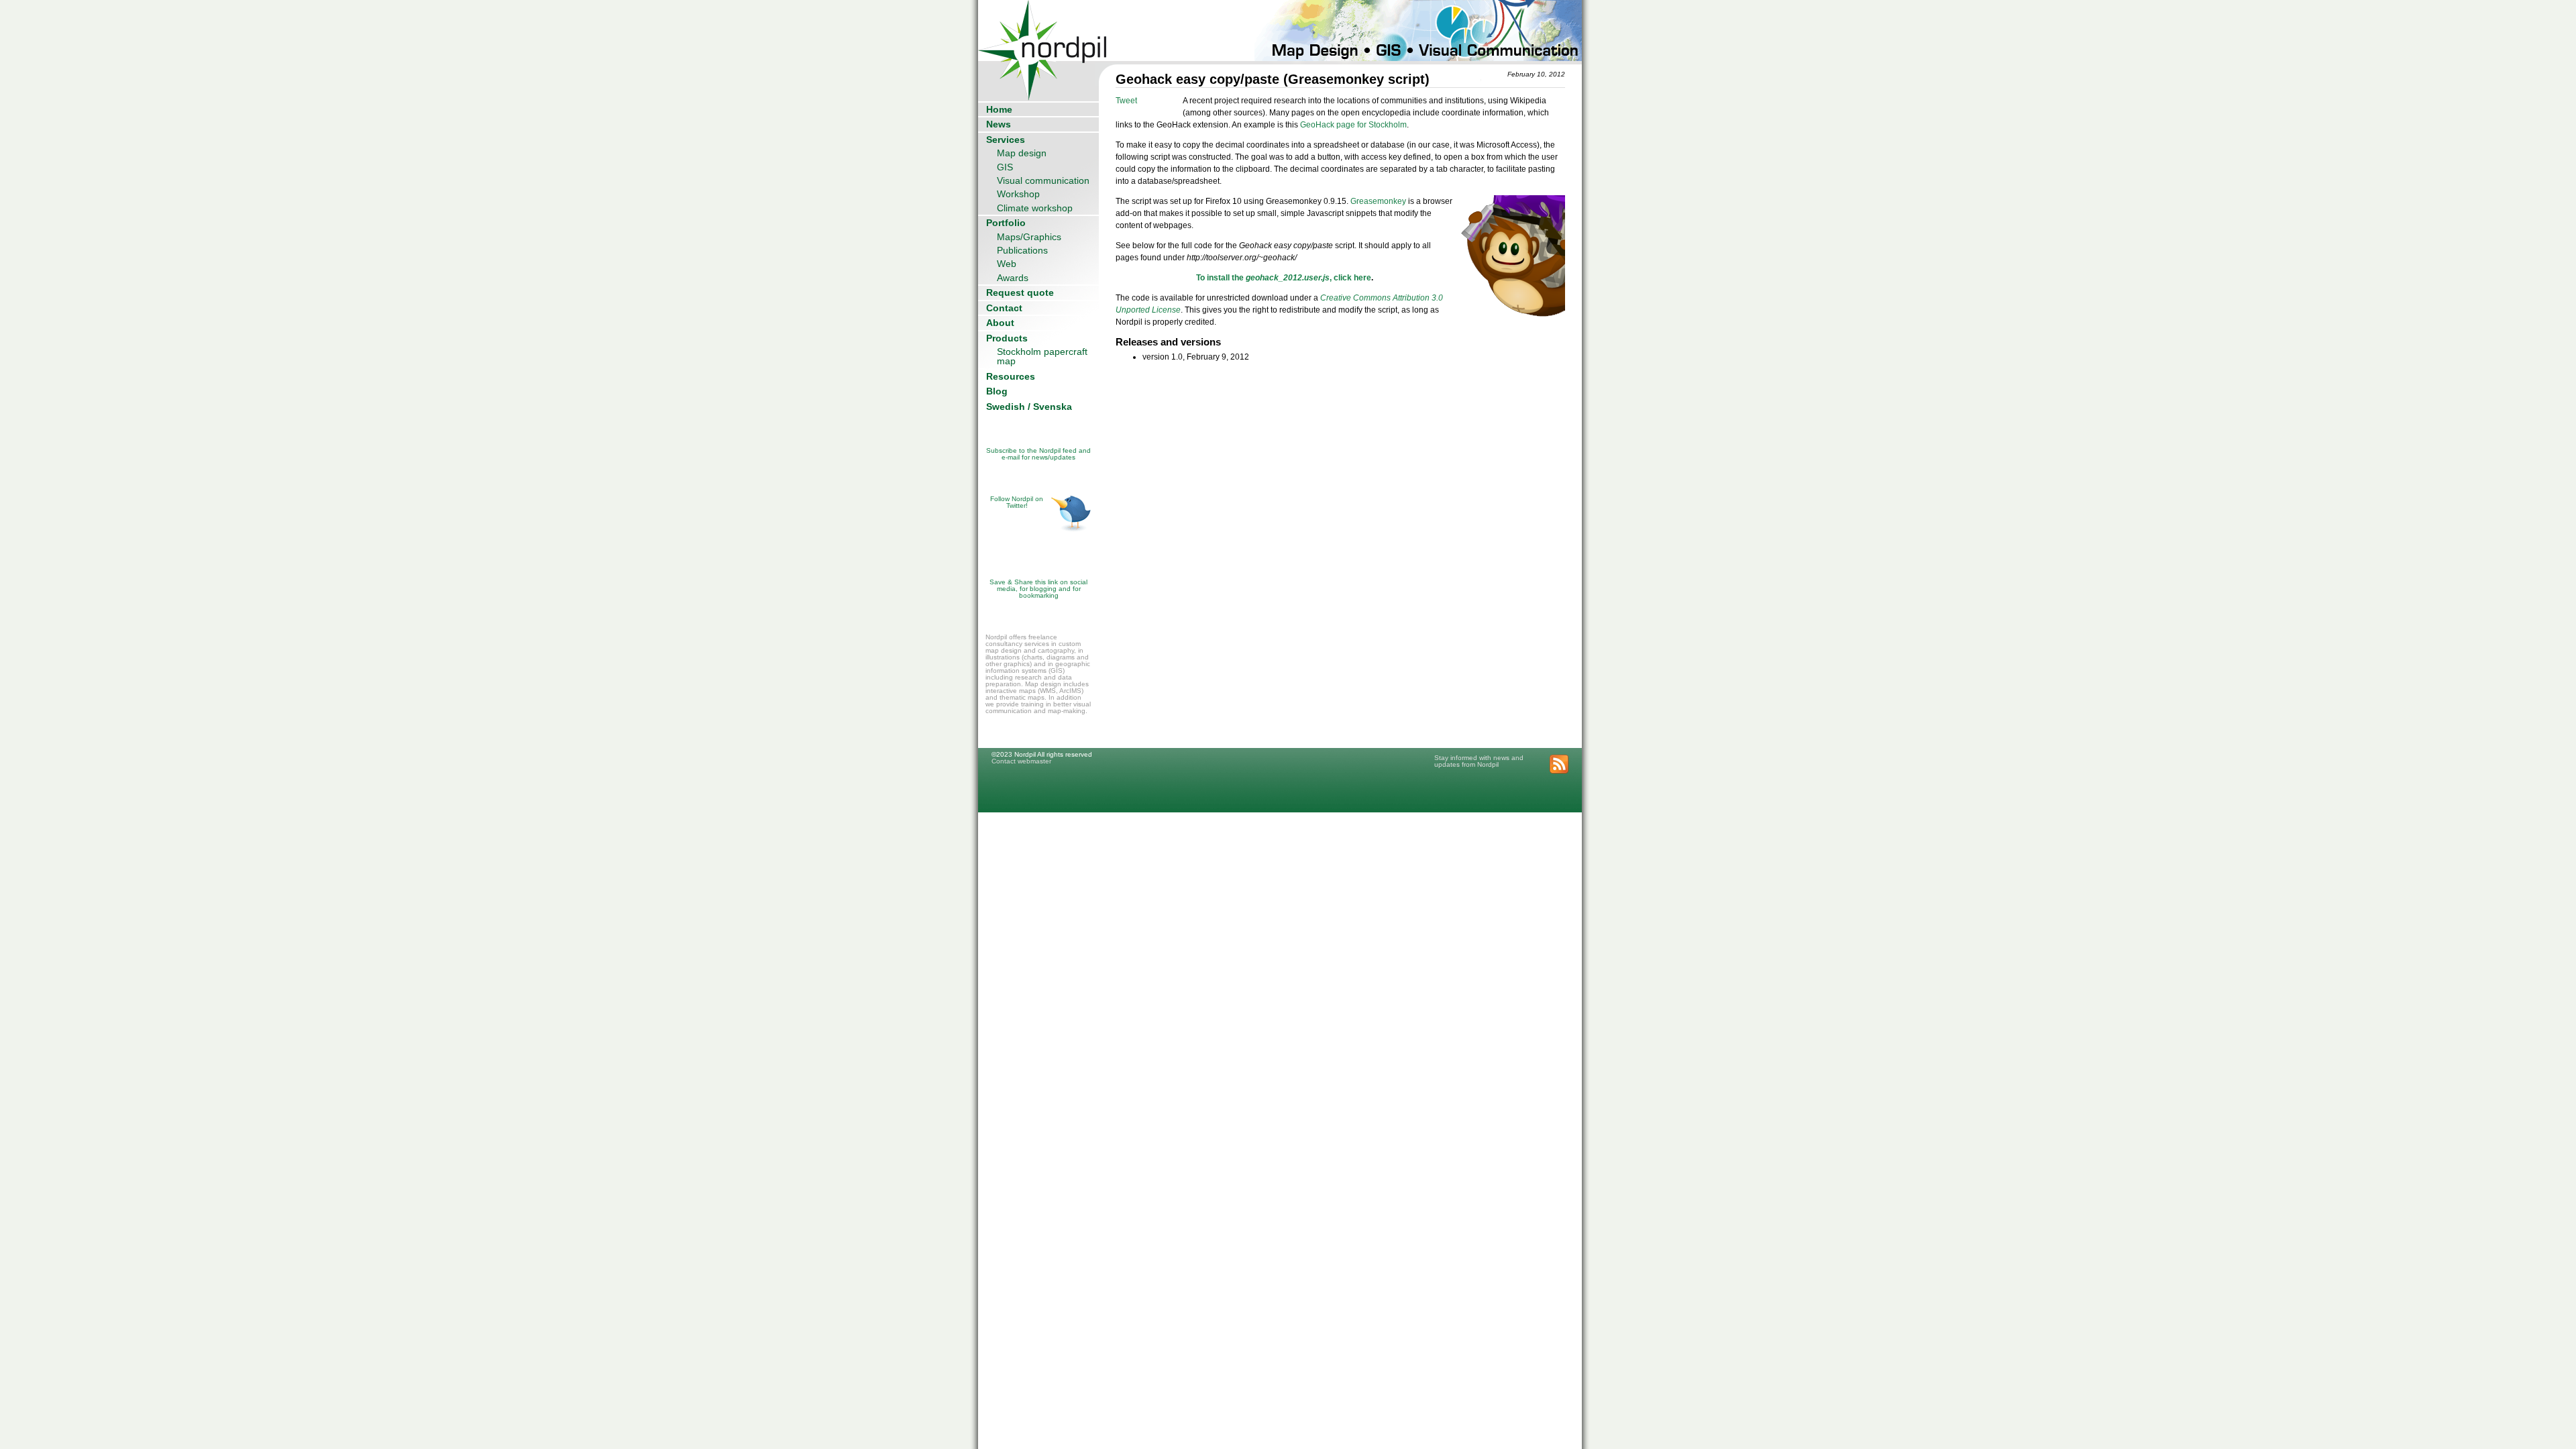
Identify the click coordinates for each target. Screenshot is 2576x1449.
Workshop (1018, 194)
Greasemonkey (1379, 201)
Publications (1022, 250)
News (999, 124)
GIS (1005, 167)
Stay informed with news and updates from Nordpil (1479, 761)
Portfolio (1006, 223)
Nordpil (1043, 31)
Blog (997, 391)
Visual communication (1043, 180)
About (1000, 323)
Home (999, 109)
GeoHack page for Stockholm (1353, 125)
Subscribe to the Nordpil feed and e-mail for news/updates (1038, 454)
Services (1006, 140)
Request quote (1020, 292)
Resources (1011, 376)
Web (1007, 264)
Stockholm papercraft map (1042, 356)
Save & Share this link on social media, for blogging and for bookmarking (1038, 589)
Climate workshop (1035, 208)
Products (1007, 338)
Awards (1013, 278)
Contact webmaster (1021, 761)
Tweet (1126, 101)
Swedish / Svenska (1029, 407)
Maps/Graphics (1029, 237)
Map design (1022, 153)
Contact (1004, 308)
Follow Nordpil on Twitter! (1017, 502)
